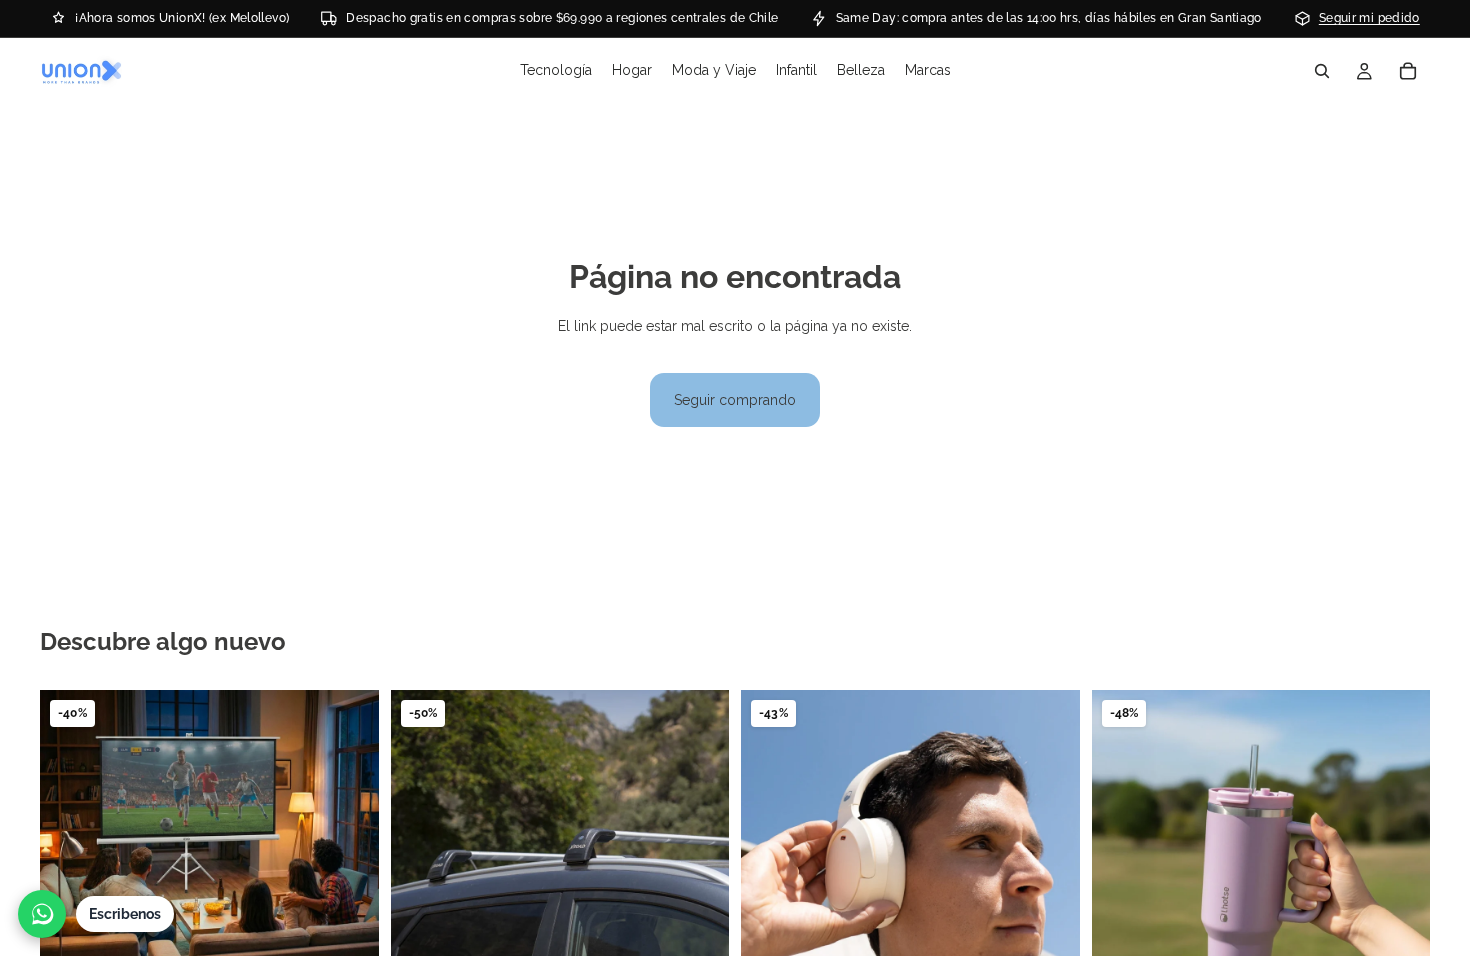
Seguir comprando (735, 400)
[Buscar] (1322, 71)
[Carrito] (1408, 71)
